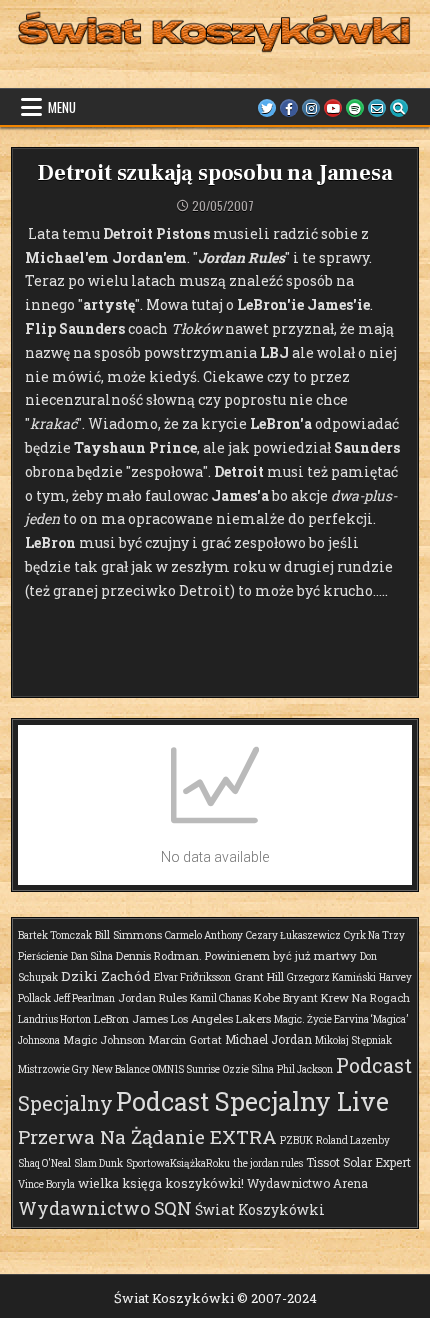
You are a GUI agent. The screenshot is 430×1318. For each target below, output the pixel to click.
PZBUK (296, 1140)
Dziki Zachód (106, 976)
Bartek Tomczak (55, 935)
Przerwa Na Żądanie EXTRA (147, 1136)
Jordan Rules (152, 997)
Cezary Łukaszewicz (293, 935)
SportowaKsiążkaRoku (178, 1163)
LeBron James (131, 1018)
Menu (62, 107)
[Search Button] (399, 108)
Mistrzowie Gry (53, 1069)
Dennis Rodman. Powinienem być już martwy (236, 955)
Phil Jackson (305, 1069)
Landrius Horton (54, 1019)
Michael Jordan (268, 1039)
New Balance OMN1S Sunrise (156, 1069)
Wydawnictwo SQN (105, 1208)
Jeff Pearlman (84, 998)
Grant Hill (259, 976)
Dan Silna (92, 956)
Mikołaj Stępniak (353, 1040)
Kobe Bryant (286, 997)
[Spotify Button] (355, 108)
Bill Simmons (128, 934)
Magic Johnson (104, 1039)
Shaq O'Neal (44, 1163)
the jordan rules (268, 1163)
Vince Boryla (46, 1184)
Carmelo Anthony (204, 935)
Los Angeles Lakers (221, 1018)
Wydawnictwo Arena (307, 1183)
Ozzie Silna (248, 1069)
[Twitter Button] (267, 108)
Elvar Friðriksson (192, 977)
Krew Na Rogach (365, 997)
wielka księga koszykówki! (161, 1183)
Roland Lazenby (353, 1140)
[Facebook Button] (289, 108)
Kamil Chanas (220, 998)
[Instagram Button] (311, 108)
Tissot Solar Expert (358, 1162)
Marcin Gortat (185, 1039)
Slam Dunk (98, 1163)
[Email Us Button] (377, 108)
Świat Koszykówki (260, 1209)
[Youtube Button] (333, 108)
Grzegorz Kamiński (331, 977)
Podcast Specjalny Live (252, 1101)
